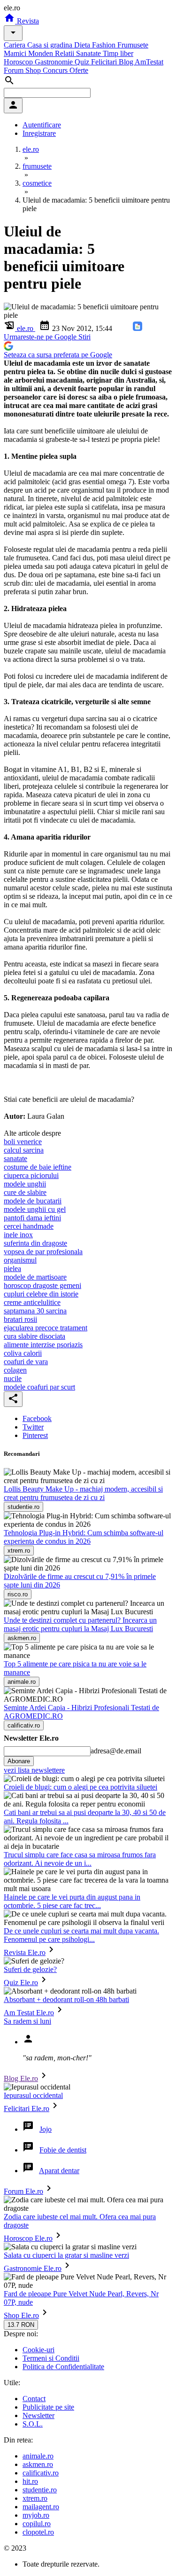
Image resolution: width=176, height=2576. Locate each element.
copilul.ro (37, 2524)
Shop (34, 70)
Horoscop (19, 62)
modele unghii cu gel (35, 1209)
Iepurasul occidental (33, 2095)
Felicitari (105, 62)
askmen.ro (38, 2464)
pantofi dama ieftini (32, 1218)
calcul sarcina (24, 1150)
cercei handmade (29, 1226)
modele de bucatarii (33, 1201)
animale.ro (38, 2456)
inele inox (18, 1235)
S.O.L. (33, 2424)
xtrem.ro (35, 2498)
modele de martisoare (35, 1277)
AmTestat (149, 62)
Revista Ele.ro (25, 1952)
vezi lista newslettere (34, 1770)
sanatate (15, 1158)
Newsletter (38, 2415)
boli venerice (23, 1142)
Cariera (15, 45)
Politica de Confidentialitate (63, 2367)
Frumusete (133, 45)
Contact (34, 2399)
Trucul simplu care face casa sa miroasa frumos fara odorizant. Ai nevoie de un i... (80, 1859)
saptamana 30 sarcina (35, 1311)
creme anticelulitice (32, 1302)
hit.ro (30, 2481)
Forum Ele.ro (23, 2191)
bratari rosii (20, 1319)
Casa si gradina (51, 45)
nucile (13, 1378)
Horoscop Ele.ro (28, 2238)
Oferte (79, 70)
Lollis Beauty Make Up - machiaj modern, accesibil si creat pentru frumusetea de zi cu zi (83, 1493)
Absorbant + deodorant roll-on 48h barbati (66, 1999)
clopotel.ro (38, 2532)
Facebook (37, 1418)
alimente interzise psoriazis (43, 1345)
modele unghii (25, 1184)
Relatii (65, 53)
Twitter (33, 1427)
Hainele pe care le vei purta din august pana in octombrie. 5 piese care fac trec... (72, 1901)
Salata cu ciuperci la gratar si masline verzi (66, 2255)
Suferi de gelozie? (30, 1969)
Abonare (19, 1761)
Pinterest (35, 1435)
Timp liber (118, 53)
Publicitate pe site (48, 2407)
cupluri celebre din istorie (41, 1294)
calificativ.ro (41, 2473)
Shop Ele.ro (21, 2315)
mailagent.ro (41, 2507)
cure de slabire (25, 1192)
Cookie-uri (38, 2350)
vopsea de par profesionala (43, 1252)
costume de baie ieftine (38, 1167)
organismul (20, 1260)
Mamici (16, 53)
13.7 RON (21, 2325)
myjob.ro (36, 2515)
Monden (42, 53)
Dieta (83, 45)
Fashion (105, 45)
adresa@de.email (116, 1751)
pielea (12, 1268)
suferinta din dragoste (35, 1243)
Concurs (56, 70)
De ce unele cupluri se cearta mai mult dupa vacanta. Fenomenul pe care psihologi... (81, 1935)
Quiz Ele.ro (21, 1983)
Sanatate (89, 53)
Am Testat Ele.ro (29, 2013)
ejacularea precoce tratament (46, 1328)
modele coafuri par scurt (39, 1387)
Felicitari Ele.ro (27, 2109)
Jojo (46, 2129)
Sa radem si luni (27, 2021)
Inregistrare (39, 133)
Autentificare (42, 125)
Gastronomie (55, 62)
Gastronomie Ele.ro (33, 2268)
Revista (27, 21)
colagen (15, 1370)
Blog (127, 62)
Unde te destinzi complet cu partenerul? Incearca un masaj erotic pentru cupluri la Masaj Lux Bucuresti (80, 1624)
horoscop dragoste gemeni (42, 1285)
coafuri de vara (26, 1362)
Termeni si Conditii (51, 2358)
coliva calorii (23, 1353)
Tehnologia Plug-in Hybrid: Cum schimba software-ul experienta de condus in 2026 (84, 1537)
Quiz (83, 62)
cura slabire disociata (34, 1336)
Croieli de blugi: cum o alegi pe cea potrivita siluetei (80, 1787)
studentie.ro (40, 2490)
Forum (15, 70)
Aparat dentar (59, 2171)
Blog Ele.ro (21, 2078)
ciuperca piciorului (31, 1175)
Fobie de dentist (63, 2150)
